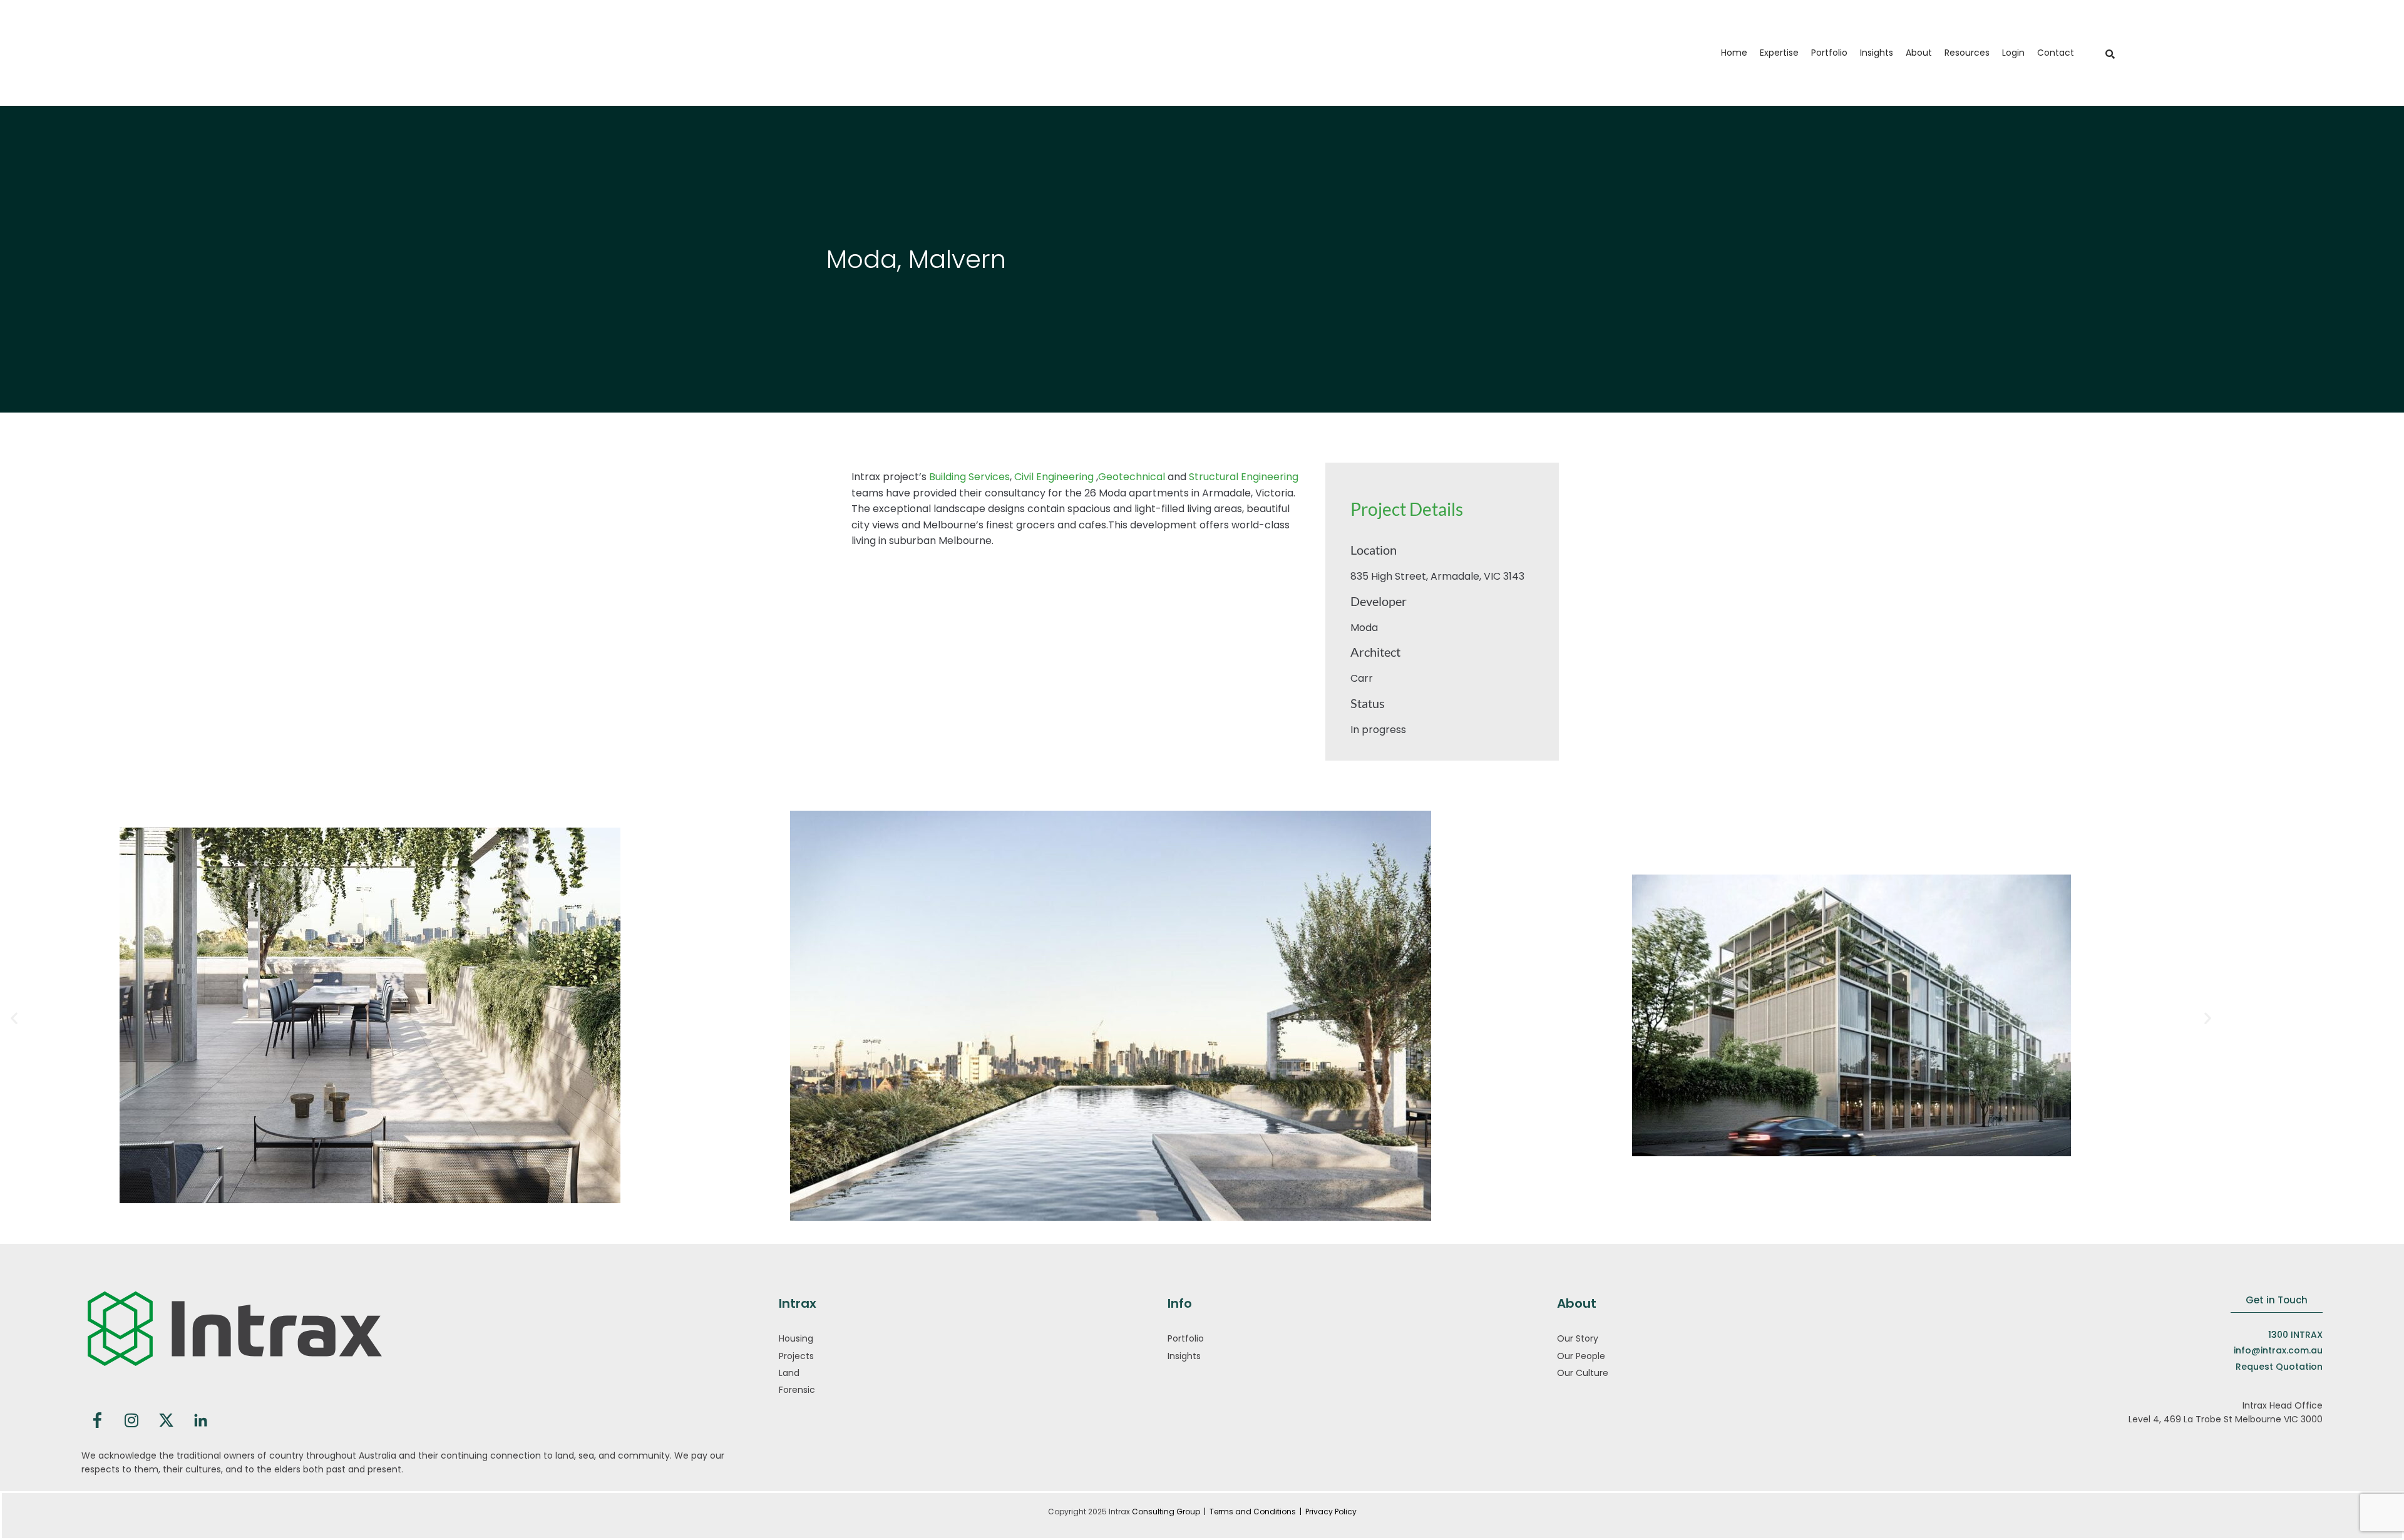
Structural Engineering (1244, 477)
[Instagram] (131, 1420)
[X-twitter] (166, 1420)
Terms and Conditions (1254, 1512)
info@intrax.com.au (2278, 1350)
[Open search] (2109, 54)
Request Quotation (2279, 1367)
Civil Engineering (1053, 477)
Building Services (969, 477)
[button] (1779, 53)
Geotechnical (1132, 477)
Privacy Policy (1331, 1512)
